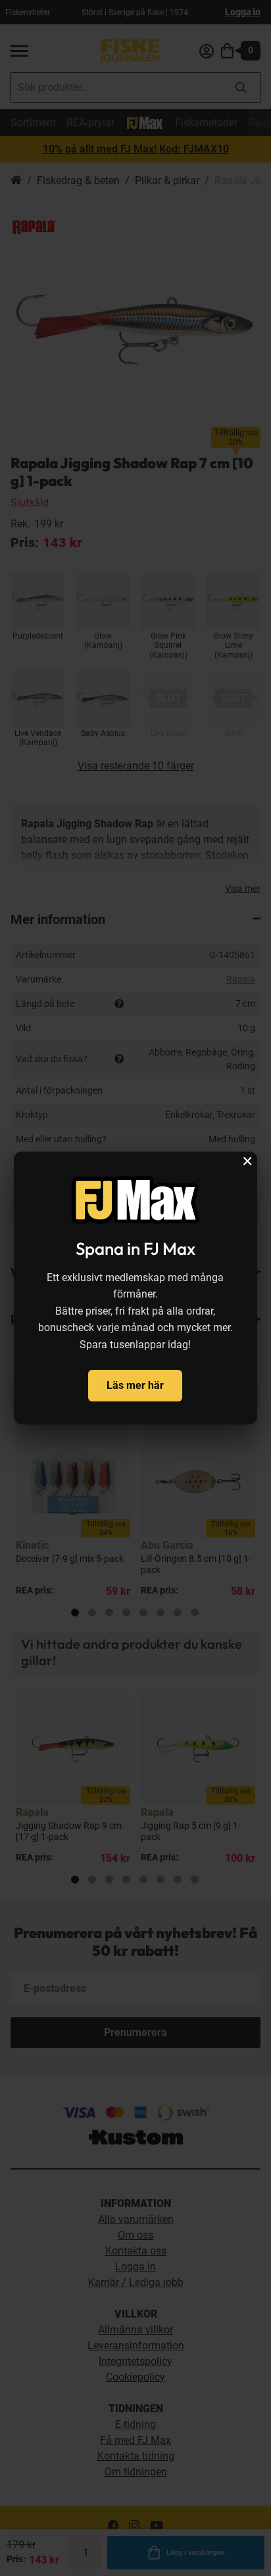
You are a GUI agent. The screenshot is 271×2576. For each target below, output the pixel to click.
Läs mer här (135, 1385)
